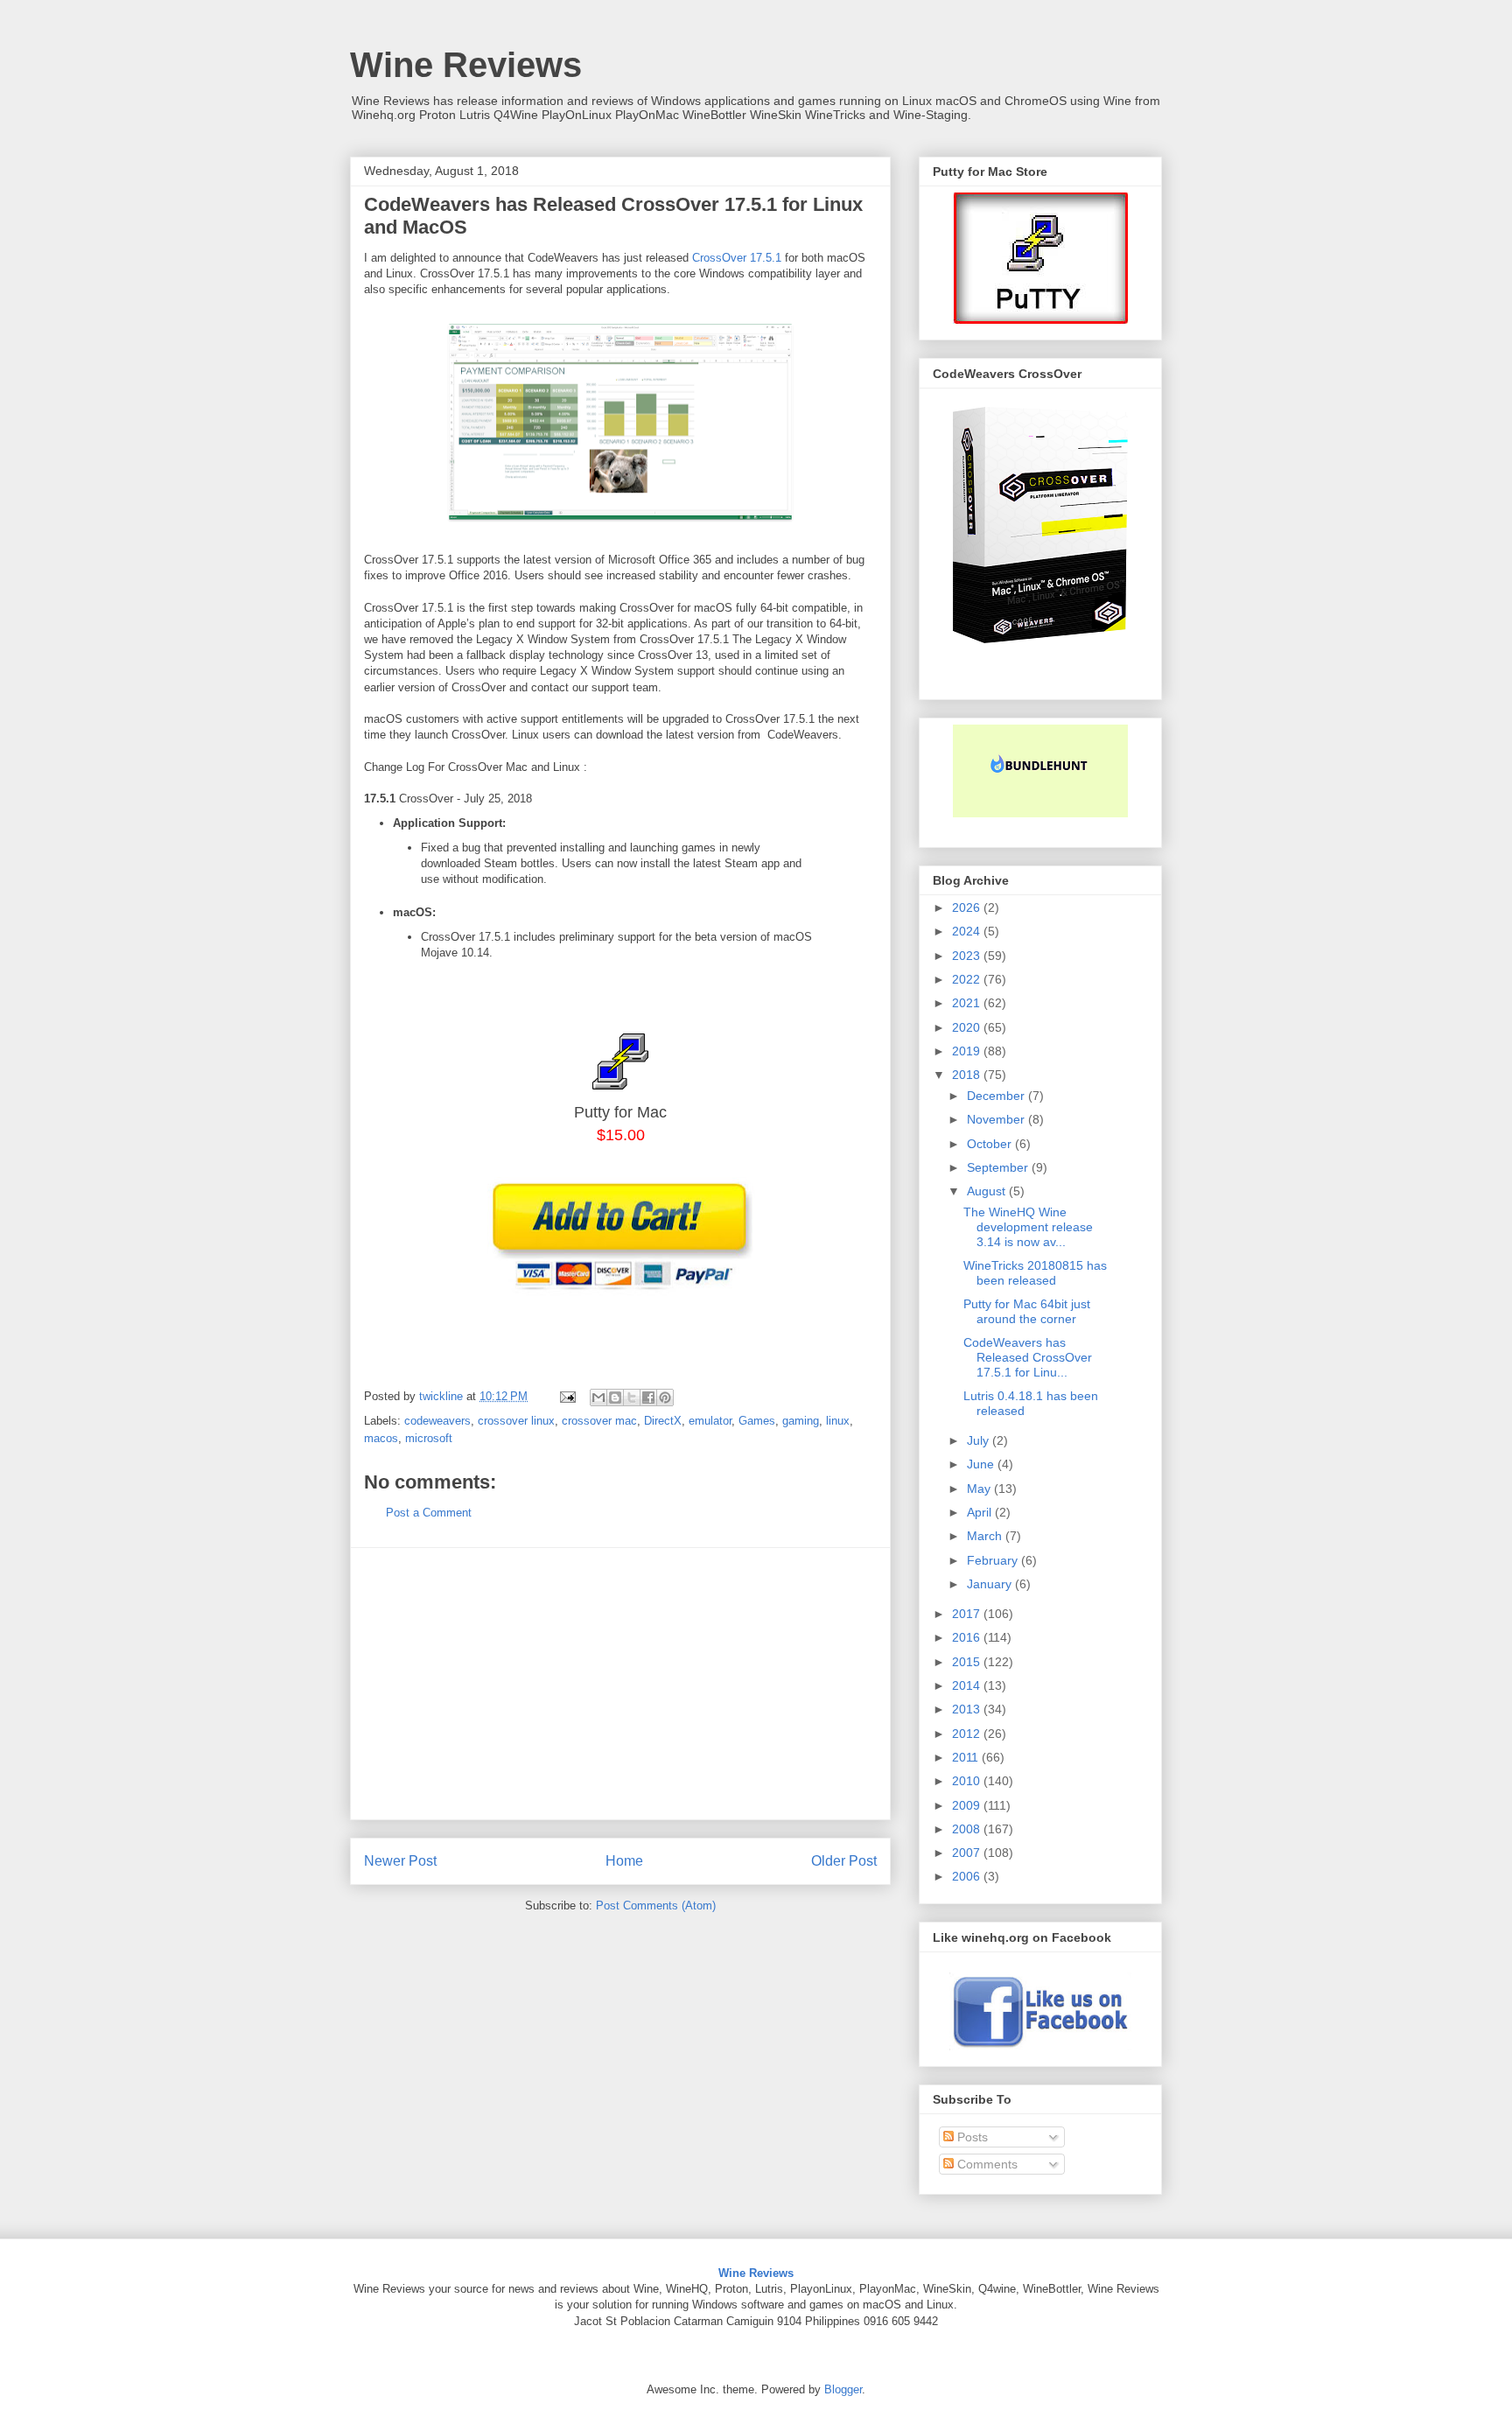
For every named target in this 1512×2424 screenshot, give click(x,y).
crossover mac (599, 1421)
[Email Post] (567, 1396)
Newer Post (400, 1861)
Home (624, 1861)
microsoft (429, 1438)
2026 (968, 907)
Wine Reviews (466, 65)
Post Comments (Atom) (656, 1906)
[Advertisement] (620, 1684)
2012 (968, 1734)
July (980, 1440)
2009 (968, 1805)
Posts (971, 2137)
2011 (967, 1757)
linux (838, 1421)
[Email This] (598, 1398)
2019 (968, 1051)
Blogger (843, 2389)
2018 (968, 1075)
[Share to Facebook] (648, 1398)
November (997, 1119)
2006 (968, 1876)
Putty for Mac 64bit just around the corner (1027, 1311)
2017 (968, 1614)
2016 (968, 1637)
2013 (968, 1709)
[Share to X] (632, 1398)
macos (381, 1438)
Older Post (844, 1861)
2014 (968, 1685)
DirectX (663, 1421)
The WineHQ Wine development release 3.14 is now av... (1028, 1227)
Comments (986, 2164)
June (982, 1464)
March (986, 1536)
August (988, 1191)
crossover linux (516, 1421)
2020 (968, 1027)
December (997, 1096)
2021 (968, 1003)
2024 (968, 931)
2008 (968, 1829)
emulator (710, 1421)
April (981, 1512)
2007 (968, 1853)
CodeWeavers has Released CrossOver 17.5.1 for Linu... (1028, 1357)
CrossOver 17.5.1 (737, 258)
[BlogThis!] (615, 1398)
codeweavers (437, 1421)
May (980, 1489)
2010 (968, 1781)
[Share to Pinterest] (665, 1398)
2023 (968, 956)
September (999, 1167)
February (994, 1560)
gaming (801, 1421)
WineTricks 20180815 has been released (1035, 1273)
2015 (968, 1662)
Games (757, 1421)
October (991, 1144)
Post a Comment (429, 1513)
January (991, 1584)
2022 (968, 979)
